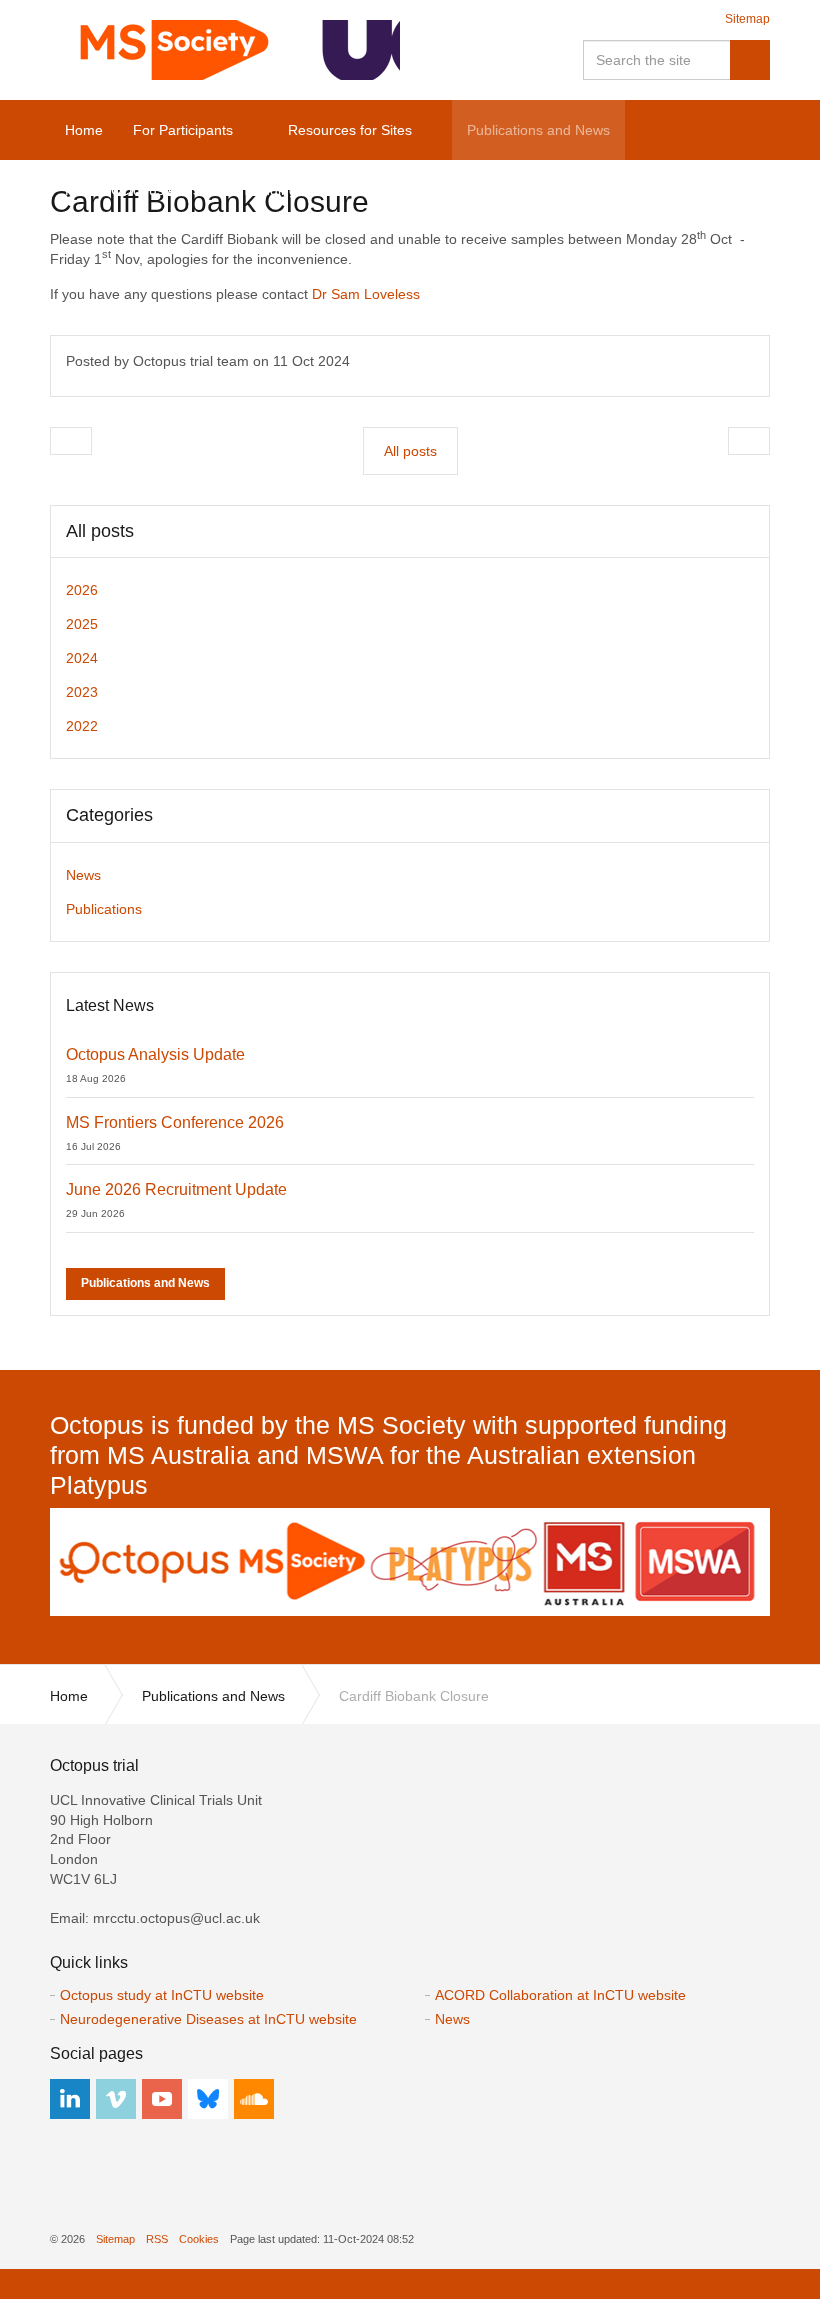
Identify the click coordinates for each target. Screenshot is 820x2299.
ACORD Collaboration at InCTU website (560, 1995)
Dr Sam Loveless (366, 294)
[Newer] (749, 441)
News (83, 875)
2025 (82, 624)
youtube (162, 2099)
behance (208, 2099)
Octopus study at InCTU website (162, 1995)
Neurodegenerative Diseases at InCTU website (208, 2019)
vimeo (116, 2099)
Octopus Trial (225, 50)
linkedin (70, 2099)
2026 (82, 590)
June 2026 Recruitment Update (176, 1189)
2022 (82, 726)
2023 (82, 692)
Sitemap (747, 19)
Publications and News (145, 1283)
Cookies (199, 2239)
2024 (82, 658)
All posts (100, 531)
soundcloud (254, 2099)
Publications (104, 909)
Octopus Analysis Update (155, 1054)
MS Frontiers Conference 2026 (175, 1122)
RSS (157, 2239)
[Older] (71, 441)
